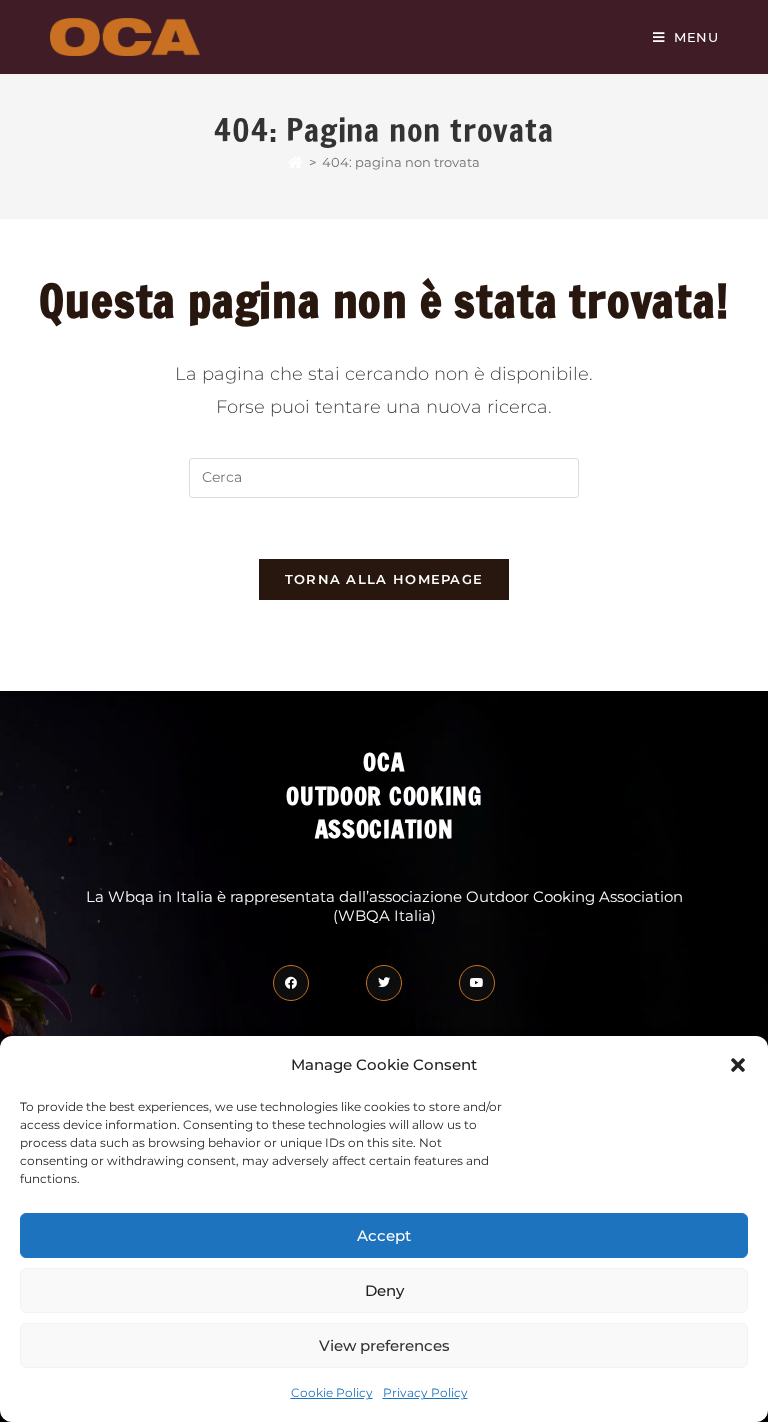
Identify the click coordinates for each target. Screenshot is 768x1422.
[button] (738, 1065)
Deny (384, 1290)
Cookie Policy (332, 1392)
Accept (384, 1235)
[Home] (295, 162)
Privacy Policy (425, 1392)
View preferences (384, 1345)
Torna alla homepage (384, 579)
